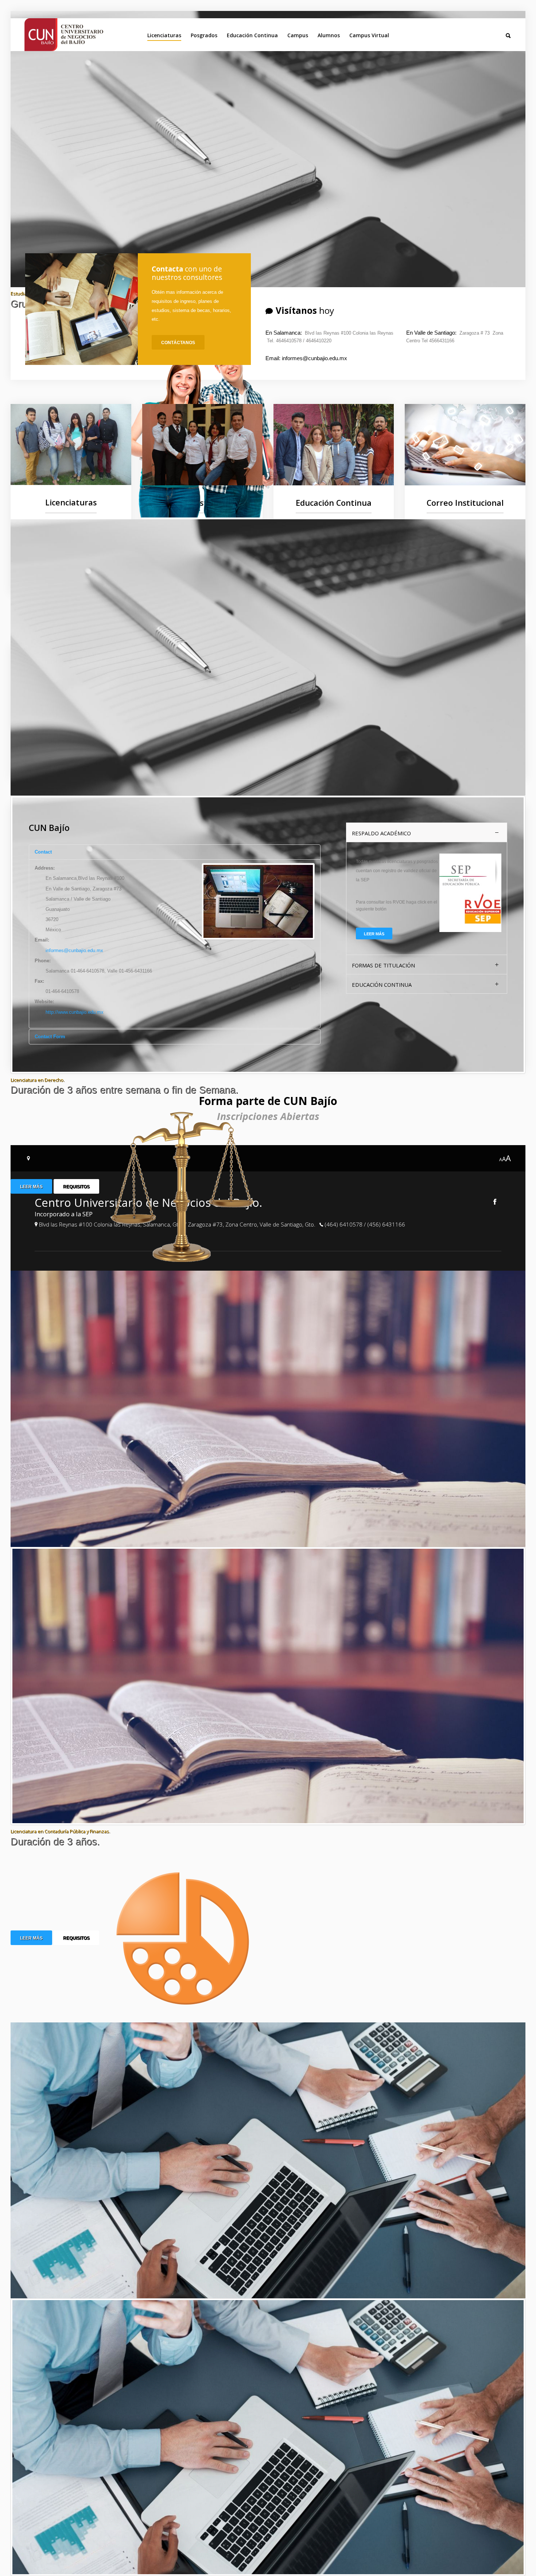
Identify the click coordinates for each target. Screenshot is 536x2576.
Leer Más (31, 1187)
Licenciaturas (164, 35)
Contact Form (50, 1037)
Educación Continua (252, 35)
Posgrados (204, 35)
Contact (43, 852)
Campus (298, 35)
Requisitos (76, 1187)
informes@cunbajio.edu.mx (74, 950)
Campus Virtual (369, 35)
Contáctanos (178, 343)
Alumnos (329, 35)
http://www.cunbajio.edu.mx (75, 1012)
